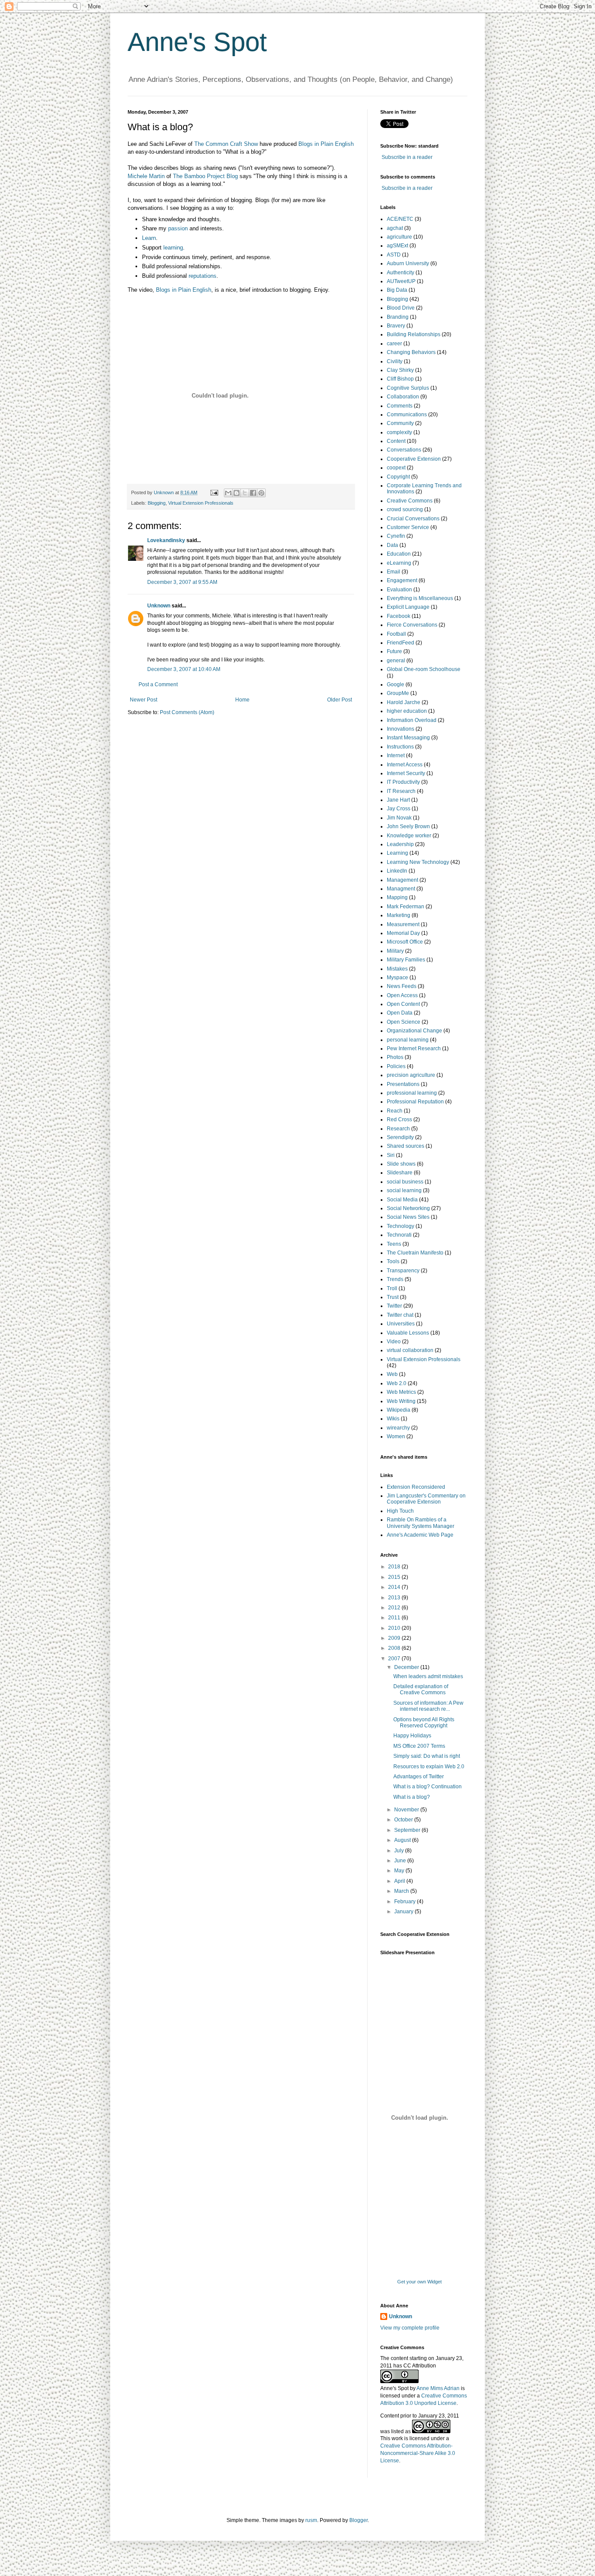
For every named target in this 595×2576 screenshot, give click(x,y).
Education (399, 554)
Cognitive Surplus (408, 388)
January (404, 1912)
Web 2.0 (397, 1383)
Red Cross (399, 1119)
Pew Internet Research (414, 1049)
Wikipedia (399, 1410)
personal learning (408, 1040)
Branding (398, 317)
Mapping (397, 897)
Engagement (402, 580)
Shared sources (406, 1146)
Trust (393, 1297)
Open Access (402, 995)
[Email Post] (214, 492)
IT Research (401, 791)
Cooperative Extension (414, 459)
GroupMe (398, 693)
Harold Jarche (404, 702)
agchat (395, 228)
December (407, 1667)
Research (398, 1129)
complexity (399, 432)
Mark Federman (406, 907)
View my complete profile (410, 2328)
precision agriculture (411, 1075)
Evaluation (399, 590)
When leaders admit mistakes (428, 1676)
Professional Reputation (415, 1102)
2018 (395, 1567)
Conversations (404, 450)
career (394, 344)
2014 (395, 1587)
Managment (401, 889)
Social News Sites (408, 1217)
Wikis (393, 1419)
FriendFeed (401, 643)
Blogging (157, 503)
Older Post (340, 700)
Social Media (402, 1200)
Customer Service (408, 527)
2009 (395, 1638)
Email (394, 572)
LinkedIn (397, 871)
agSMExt (397, 246)
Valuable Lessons (408, 1333)
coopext (396, 468)
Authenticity (401, 273)
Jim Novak (399, 818)
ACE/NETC (400, 219)
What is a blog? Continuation (428, 1787)
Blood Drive (401, 308)
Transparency (403, 1271)
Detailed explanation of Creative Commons (421, 1689)
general (396, 661)
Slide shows (401, 1164)
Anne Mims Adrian (438, 2388)
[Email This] (228, 493)
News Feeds (402, 986)
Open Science (404, 1022)
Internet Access (405, 765)
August (403, 1840)
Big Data (397, 290)
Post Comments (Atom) (187, 712)
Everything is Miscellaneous (420, 598)
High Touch (400, 1511)
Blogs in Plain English (184, 290)
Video (394, 1342)
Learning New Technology (418, 862)
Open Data (400, 1013)
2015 (395, 1577)
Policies (396, 1066)
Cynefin (396, 536)
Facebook (399, 616)
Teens (394, 1244)
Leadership (400, 844)
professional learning (412, 1093)
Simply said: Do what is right (427, 1756)
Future (394, 651)
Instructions (400, 747)
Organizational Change (414, 1031)
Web (392, 1374)
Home (242, 700)
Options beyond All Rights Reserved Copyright (424, 1723)
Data (392, 545)
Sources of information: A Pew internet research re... (428, 1706)
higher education (407, 711)
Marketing (399, 915)
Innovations (401, 729)
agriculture (399, 237)
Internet (396, 755)
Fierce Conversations (412, 625)
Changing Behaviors (411, 352)
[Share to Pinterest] (261, 493)
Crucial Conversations (413, 519)
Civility (395, 361)
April (400, 1881)
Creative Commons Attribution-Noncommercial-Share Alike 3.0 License (418, 2453)
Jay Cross (399, 809)
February (406, 1902)
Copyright (398, 477)
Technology (401, 1226)
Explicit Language (408, 607)
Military (395, 951)
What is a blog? (412, 1797)
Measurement (403, 924)
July (400, 1851)
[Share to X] (245, 493)
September (408, 1830)
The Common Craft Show (227, 144)
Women (396, 1436)
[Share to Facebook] (253, 493)
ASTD (394, 255)
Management (402, 880)
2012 (395, 1608)
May (400, 1871)
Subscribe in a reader (407, 157)
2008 (395, 1648)
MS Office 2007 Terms (419, 1746)
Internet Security (406, 773)
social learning (404, 1190)
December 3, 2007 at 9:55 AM (182, 582)
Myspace (397, 978)
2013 (395, 1598)
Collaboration (403, 397)
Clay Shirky (400, 370)
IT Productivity (403, 782)
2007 (395, 1659)
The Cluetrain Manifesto (415, 1253)
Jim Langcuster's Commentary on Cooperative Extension (426, 1499)
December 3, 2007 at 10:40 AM (184, 669)
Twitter (394, 1306)
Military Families (406, 960)
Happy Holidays (412, 1736)
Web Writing (401, 1401)
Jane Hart (398, 800)
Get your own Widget (419, 2282)
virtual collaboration (410, 1350)
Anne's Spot (197, 42)
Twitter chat (400, 1315)
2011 (395, 1618)
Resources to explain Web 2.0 (429, 1767)
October (404, 1820)
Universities (401, 1324)
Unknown (159, 606)
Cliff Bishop (400, 379)
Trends (395, 1279)
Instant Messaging (408, 738)
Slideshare (400, 1173)
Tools (393, 1261)
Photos (395, 1057)
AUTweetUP (401, 281)
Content (396, 441)
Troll (392, 1288)
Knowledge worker (409, 836)
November (407, 1810)
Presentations (403, 1084)
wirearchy (398, 1428)
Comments (400, 406)
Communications (407, 415)
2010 (395, 1628)
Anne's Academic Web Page (420, 1535)
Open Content (403, 1004)
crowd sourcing (405, 509)
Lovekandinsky (166, 540)
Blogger (358, 2520)
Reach (395, 1111)
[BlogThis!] (237, 493)
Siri (391, 1155)
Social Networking (408, 1208)
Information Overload (412, 720)
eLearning (399, 563)
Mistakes (397, 969)
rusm (311, 2520)
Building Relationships (414, 334)
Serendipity (400, 1137)
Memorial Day (403, 933)
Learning (397, 853)
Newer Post (144, 700)
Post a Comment (158, 684)
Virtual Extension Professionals (201, 503)
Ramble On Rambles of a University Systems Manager (421, 1523)
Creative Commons (410, 501)
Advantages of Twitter (419, 1777)
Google (396, 684)
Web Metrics (401, 1392)
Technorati (399, 1235)
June (401, 1861)
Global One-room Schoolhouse (424, 669)
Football (396, 634)
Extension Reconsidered (416, 1487)
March (402, 1891)
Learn (149, 238)
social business (405, 1182)
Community (400, 423)
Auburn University (408, 263)
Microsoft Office (405, 942)
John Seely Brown (408, 826)
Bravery (396, 326)
